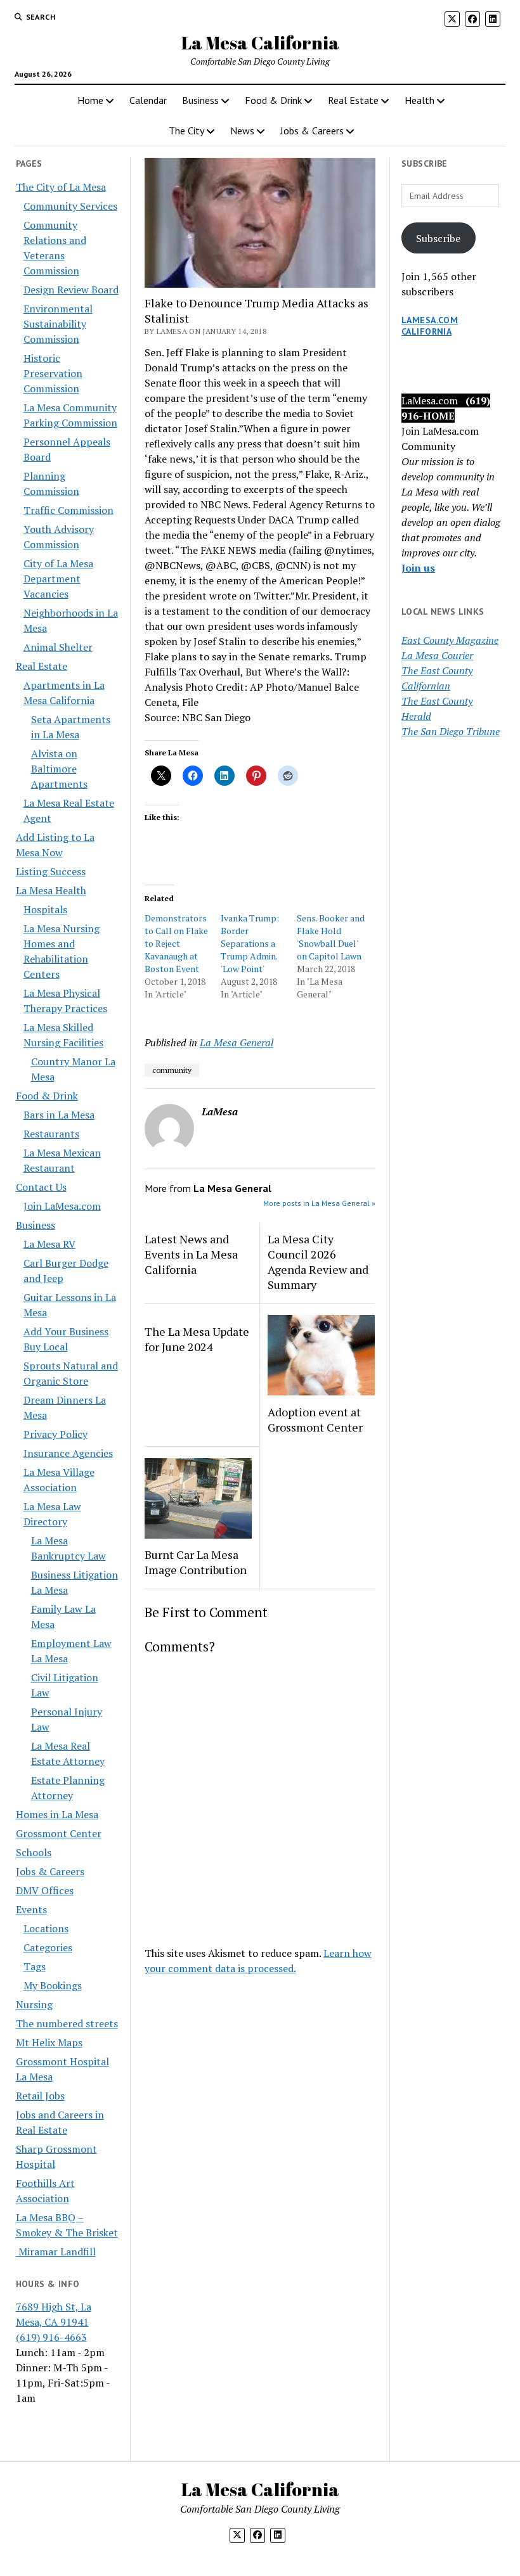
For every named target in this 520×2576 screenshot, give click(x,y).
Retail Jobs (40, 2096)
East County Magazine (450, 640)
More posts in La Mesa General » (319, 1203)
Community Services (70, 206)
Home (90, 100)
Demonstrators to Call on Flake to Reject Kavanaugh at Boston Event (176, 943)
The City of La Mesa (61, 187)
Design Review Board (71, 290)
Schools (34, 1852)
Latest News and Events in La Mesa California (191, 1254)
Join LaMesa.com (62, 1206)
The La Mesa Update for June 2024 (197, 1339)
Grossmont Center (59, 1833)
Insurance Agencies (68, 1453)
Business (200, 100)
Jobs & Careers (312, 131)
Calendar (148, 100)
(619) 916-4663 (51, 2337)
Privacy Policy (55, 1434)
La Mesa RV (49, 1244)
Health (419, 100)
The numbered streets (67, 2023)
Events (31, 1909)
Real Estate (353, 100)
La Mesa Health (51, 890)
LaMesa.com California (430, 326)
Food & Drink (273, 100)
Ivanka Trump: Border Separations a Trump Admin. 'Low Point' (250, 943)
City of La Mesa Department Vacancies (58, 579)
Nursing (34, 2004)
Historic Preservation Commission (53, 373)
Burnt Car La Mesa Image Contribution (196, 1562)
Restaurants (51, 1134)
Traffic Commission (68, 510)
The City (186, 131)
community (172, 1070)
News (242, 131)
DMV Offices (45, 1890)
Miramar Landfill (56, 2252)
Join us (418, 568)
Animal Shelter (58, 647)
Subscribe (438, 238)
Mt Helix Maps (49, 2042)
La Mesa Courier (437, 655)
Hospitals (45, 909)
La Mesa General (237, 1042)
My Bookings (53, 1985)
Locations (46, 1928)
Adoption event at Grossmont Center (315, 1419)
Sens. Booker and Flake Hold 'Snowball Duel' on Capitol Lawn (331, 937)
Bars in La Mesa (59, 1115)
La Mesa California (260, 42)
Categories (48, 1947)
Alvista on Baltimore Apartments (59, 769)
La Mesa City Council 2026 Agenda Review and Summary (318, 1262)
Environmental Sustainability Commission (58, 324)
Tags (35, 1966)
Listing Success (51, 871)
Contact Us (41, 1187)
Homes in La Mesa (57, 1814)
